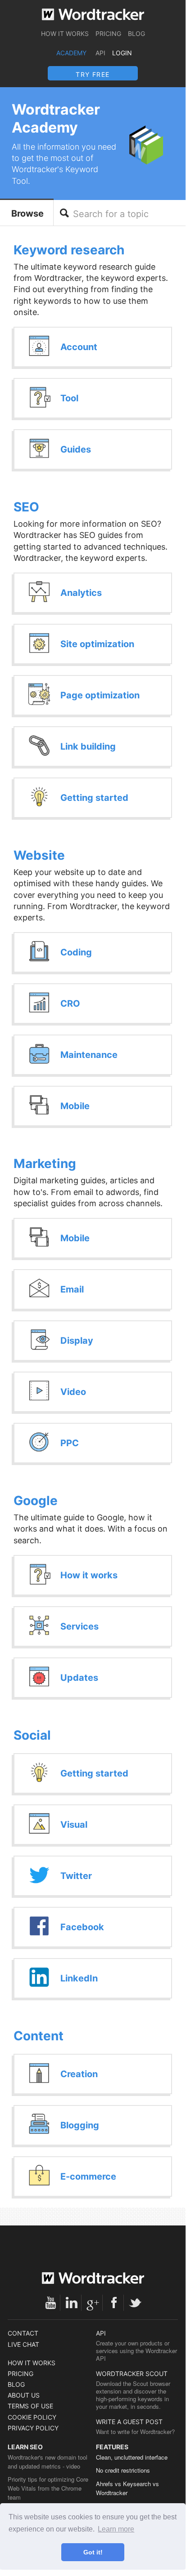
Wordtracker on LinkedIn (72, 2303)
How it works (65, 33)
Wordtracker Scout (132, 2374)
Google (36, 1501)
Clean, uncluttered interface (132, 2457)
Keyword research (69, 250)
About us (24, 2395)
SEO (26, 507)
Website (39, 855)
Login (122, 53)
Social (32, 1735)
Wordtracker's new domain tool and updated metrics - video (48, 2462)
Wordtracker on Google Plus (93, 2303)
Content (39, 2036)
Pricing (108, 33)
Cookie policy (32, 2417)
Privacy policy (33, 2428)
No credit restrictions (123, 2470)
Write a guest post (129, 2422)
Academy (71, 53)
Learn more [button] (116, 2529)
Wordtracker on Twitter (135, 2303)
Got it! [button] (93, 2552)
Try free (93, 74)
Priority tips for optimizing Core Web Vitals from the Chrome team (48, 2488)
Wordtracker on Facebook (114, 2303)
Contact (23, 2333)
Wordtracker (93, 14)
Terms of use (30, 2406)
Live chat (23, 2344)
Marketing (45, 1164)
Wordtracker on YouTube (50, 2303)
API (100, 53)
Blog (136, 33)
